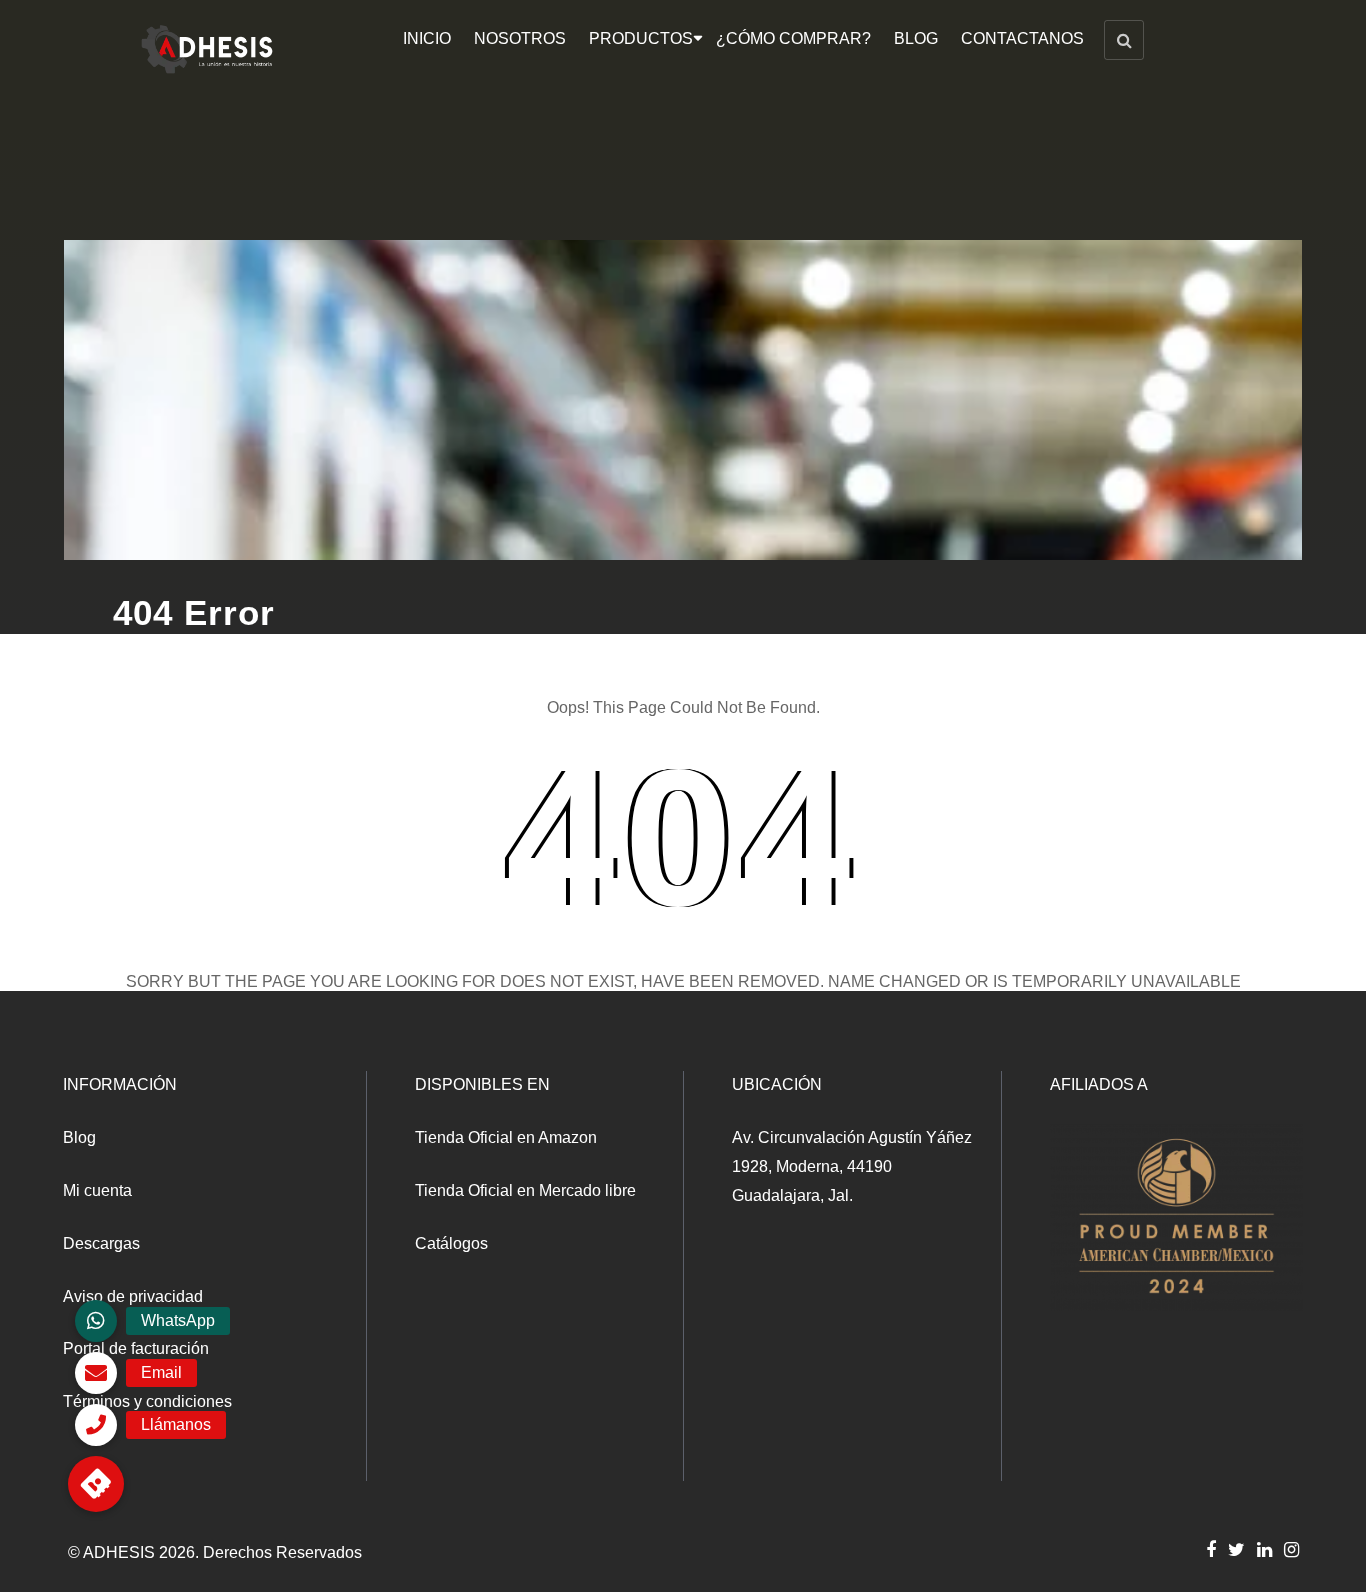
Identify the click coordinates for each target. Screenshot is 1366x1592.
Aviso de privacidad (133, 1296)
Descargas (101, 1243)
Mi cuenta (97, 1190)
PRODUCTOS (641, 38)
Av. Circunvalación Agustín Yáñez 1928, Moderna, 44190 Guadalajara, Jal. (852, 1166)
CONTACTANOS (1022, 38)
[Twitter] (1236, 1549)
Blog (79, 1137)
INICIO (427, 38)
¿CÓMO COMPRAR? (793, 38)
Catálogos (451, 1243)
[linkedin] (1264, 1549)
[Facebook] (1211, 1549)
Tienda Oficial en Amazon (506, 1137)
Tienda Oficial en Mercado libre (525, 1190)
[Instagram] (1291, 1549)
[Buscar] (1124, 40)
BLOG (916, 38)
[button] (96, 1484)
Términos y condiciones (147, 1401)
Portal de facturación (136, 1348)
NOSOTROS (520, 38)
